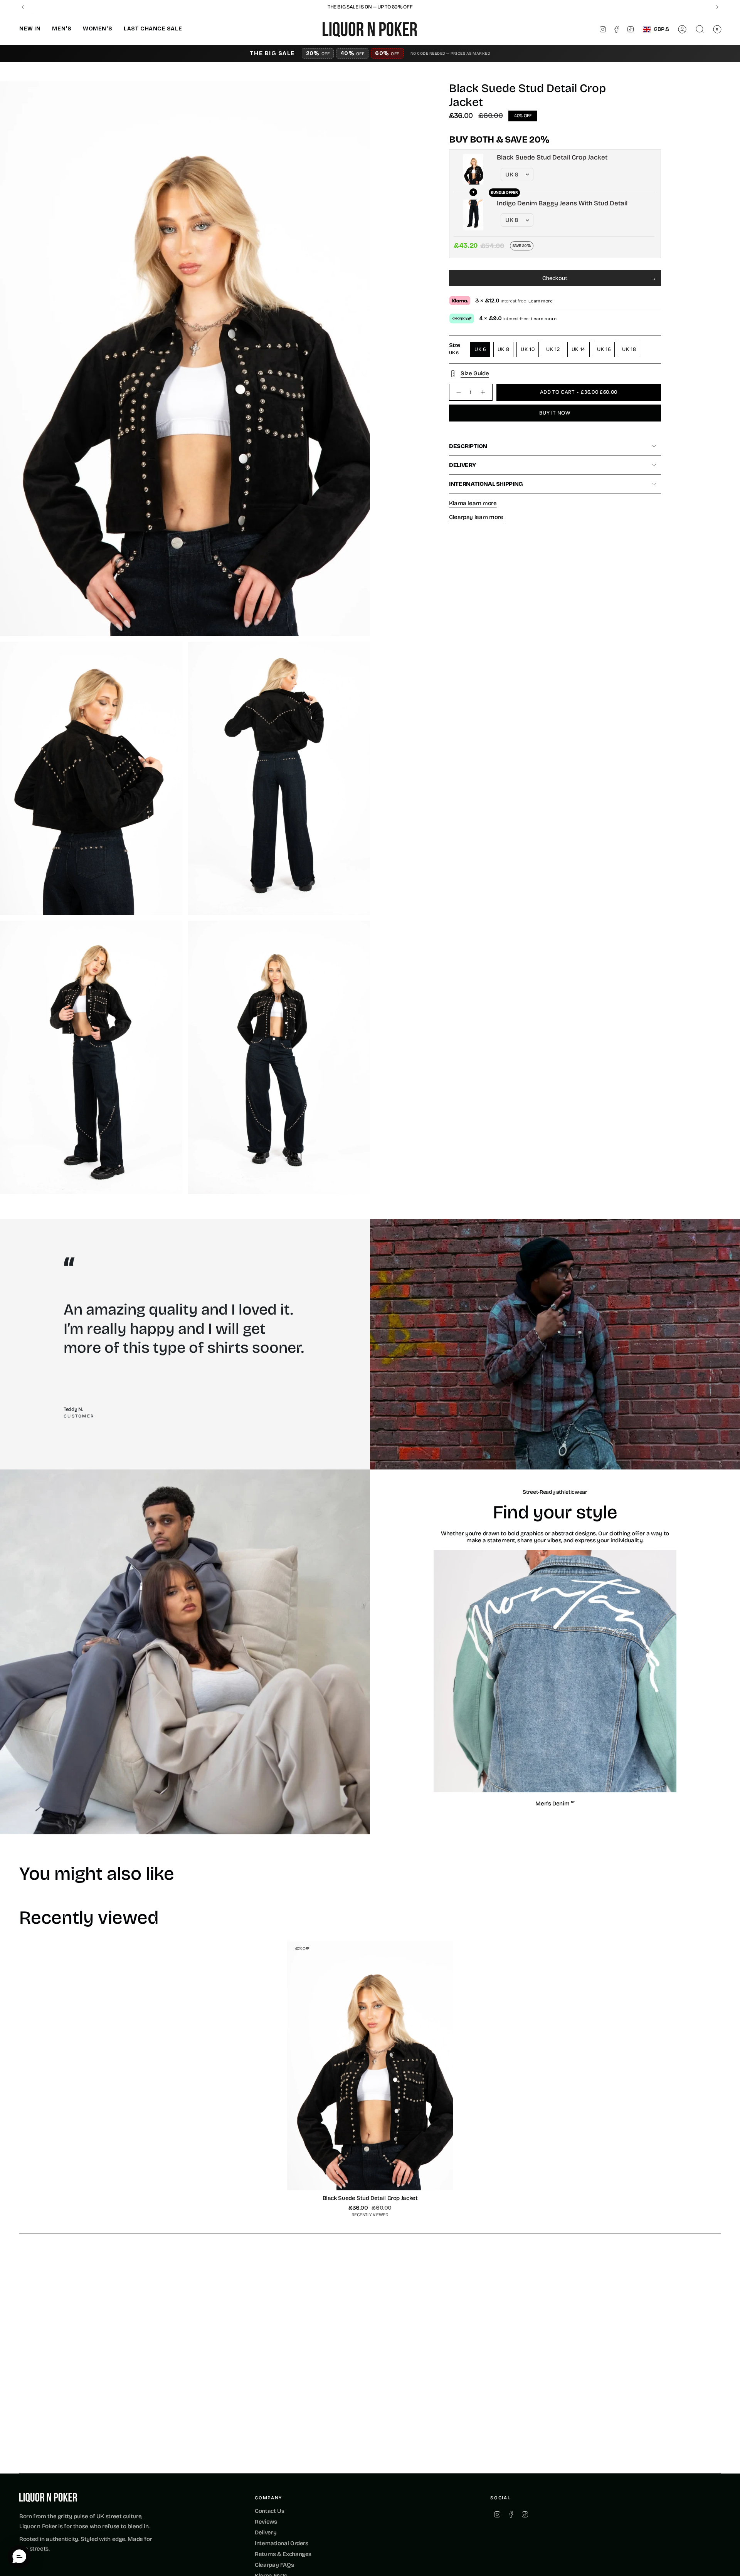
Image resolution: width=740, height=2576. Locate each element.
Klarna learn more (473, 503)
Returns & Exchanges (283, 2554)
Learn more (540, 301)
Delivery (462, 465)
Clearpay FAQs (274, 2565)
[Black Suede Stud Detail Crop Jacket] (370, 2066)
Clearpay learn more (476, 517)
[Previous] (23, 7)
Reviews (266, 2522)
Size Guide (475, 373)
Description (468, 446)
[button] (30, 29)
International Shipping (486, 484)
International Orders (282, 2543)
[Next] (717, 7)
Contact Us (269, 2511)
